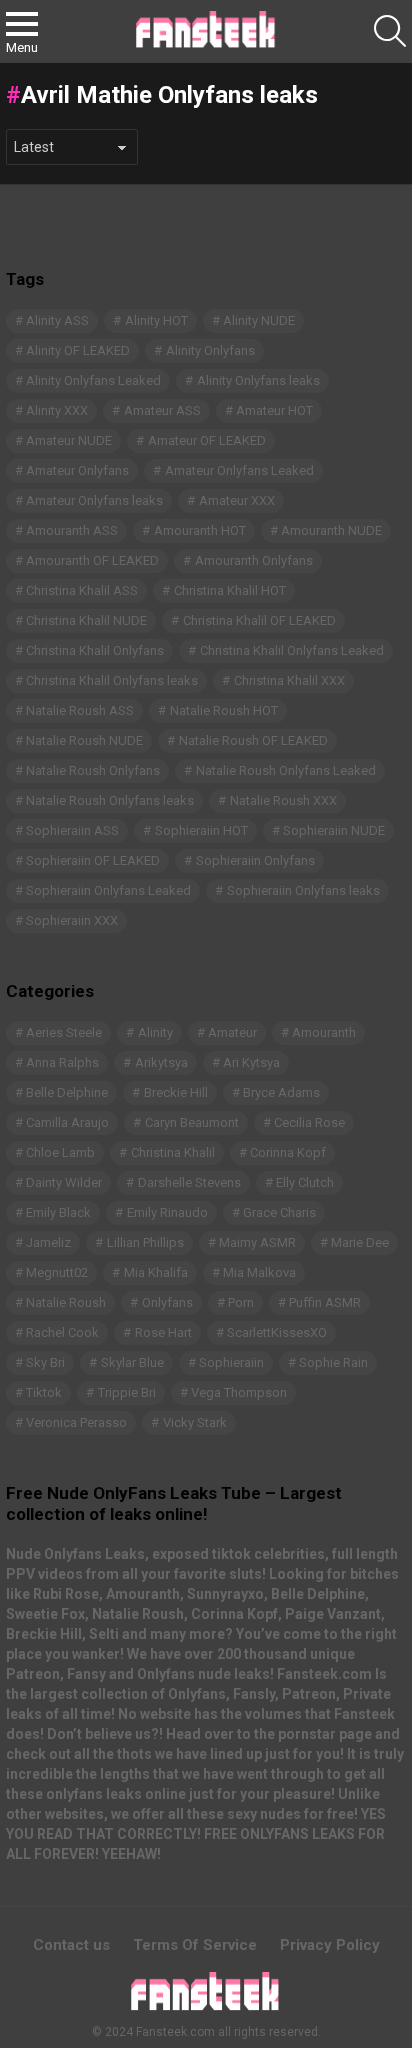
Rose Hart (163, 1332)
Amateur (232, 1032)
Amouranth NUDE (331, 530)
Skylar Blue (132, 1362)
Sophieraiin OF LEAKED (93, 860)
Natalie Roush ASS (80, 710)
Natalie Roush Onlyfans (93, 770)
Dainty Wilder (64, 1182)
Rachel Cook (62, 1332)
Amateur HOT (274, 410)
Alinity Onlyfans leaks (258, 380)
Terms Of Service (195, 1945)
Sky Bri (45, 1362)
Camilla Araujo (67, 1122)
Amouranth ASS (72, 530)
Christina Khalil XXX (289, 680)
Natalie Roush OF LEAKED (253, 740)
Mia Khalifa (156, 1272)
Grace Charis (279, 1212)
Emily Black (58, 1212)
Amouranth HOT (200, 530)
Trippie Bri (127, 1392)
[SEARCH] (390, 31)
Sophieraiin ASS (72, 830)
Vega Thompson (239, 1392)
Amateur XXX (237, 500)
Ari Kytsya (251, 1062)
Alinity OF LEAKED (78, 350)
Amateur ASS (162, 410)
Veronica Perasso (76, 1422)
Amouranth (324, 1032)
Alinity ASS (57, 320)
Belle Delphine (67, 1092)
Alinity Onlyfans (210, 350)
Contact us (71, 1945)
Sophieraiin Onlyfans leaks (303, 890)
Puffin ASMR (325, 1302)
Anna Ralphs (62, 1062)
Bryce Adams (281, 1092)
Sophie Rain (333, 1362)
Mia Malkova (259, 1272)
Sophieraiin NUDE (334, 830)
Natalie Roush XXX (283, 800)
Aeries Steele (64, 1032)
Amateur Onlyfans (77, 470)
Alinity (155, 1032)
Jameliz (48, 1242)
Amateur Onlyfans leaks (94, 500)
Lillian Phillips (145, 1242)
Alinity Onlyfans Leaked (93, 380)
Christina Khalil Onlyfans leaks (112, 680)
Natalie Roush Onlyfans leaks (110, 800)
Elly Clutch (305, 1182)
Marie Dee (360, 1242)
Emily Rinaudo (167, 1212)
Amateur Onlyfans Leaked (239, 470)
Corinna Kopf (288, 1152)
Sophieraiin (231, 1362)
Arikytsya (161, 1062)
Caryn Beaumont (192, 1122)
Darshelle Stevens (189, 1182)
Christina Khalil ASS (82, 590)
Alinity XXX (57, 410)
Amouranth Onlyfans (254, 560)
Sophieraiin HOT (201, 830)
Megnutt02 (57, 1272)
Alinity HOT (156, 320)
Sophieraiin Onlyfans (255, 860)
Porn (241, 1302)
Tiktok (44, 1392)
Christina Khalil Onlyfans (95, 650)
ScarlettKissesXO (277, 1332)
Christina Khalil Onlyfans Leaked (292, 650)
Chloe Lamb (60, 1152)
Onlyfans (167, 1302)
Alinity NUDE (259, 320)
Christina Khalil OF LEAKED (259, 620)
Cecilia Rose (309, 1122)
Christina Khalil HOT (230, 590)
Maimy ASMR (257, 1242)
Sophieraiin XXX (72, 920)
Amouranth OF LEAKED (92, 560)
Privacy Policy (330, 1945)
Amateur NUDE (69, 440)
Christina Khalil (173, 1152)
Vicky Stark (195, 1422)
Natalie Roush (66, 1302)
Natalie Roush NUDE (84, 740)
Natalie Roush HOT (224, 710)
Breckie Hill (176, 1092)
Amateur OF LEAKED (207, 440)
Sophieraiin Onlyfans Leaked (108, 890)
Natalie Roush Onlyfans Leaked (286, 770)
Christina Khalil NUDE (86, 620)
